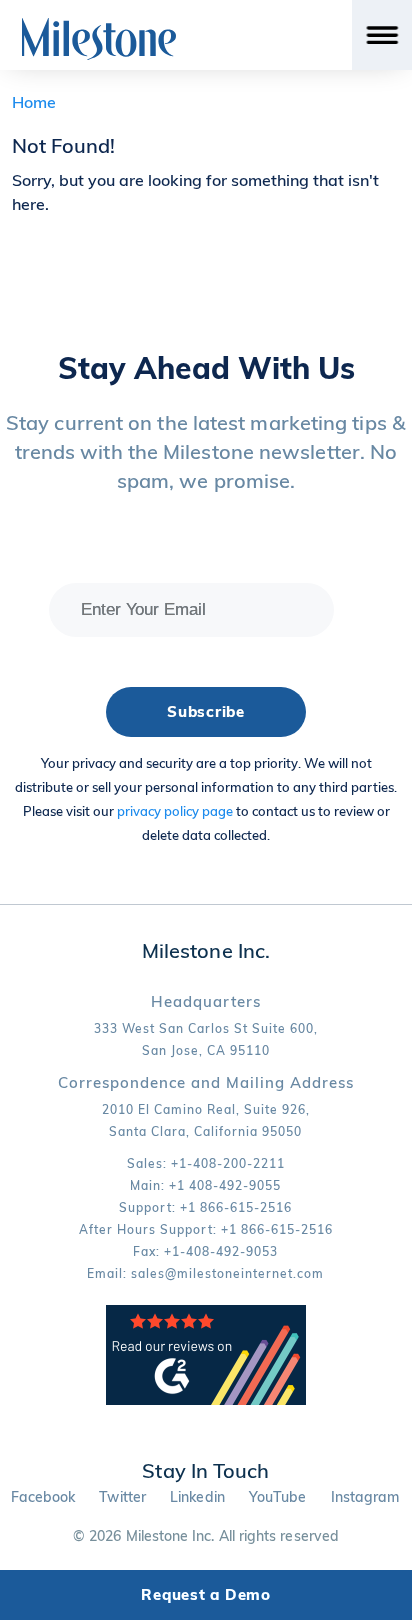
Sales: (206, 1163)
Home (34, 102)
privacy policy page (175, 811)
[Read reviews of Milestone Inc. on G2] (206, 1400)
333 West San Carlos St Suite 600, (206, 1028)
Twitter (122, 1497)
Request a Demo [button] (206, 1594)
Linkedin (197, 1497)
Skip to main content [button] (96, 15)
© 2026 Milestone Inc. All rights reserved (206, 1536)
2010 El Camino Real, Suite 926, (206, 1109)
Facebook (43, 1497)
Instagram (365, 1497)
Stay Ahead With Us (206, 368)
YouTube (278, 1497)
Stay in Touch (205, 1470)
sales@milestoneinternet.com (227, 1273)
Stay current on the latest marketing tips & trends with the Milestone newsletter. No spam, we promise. (206, 451)
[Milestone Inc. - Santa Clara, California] (99, 39)
